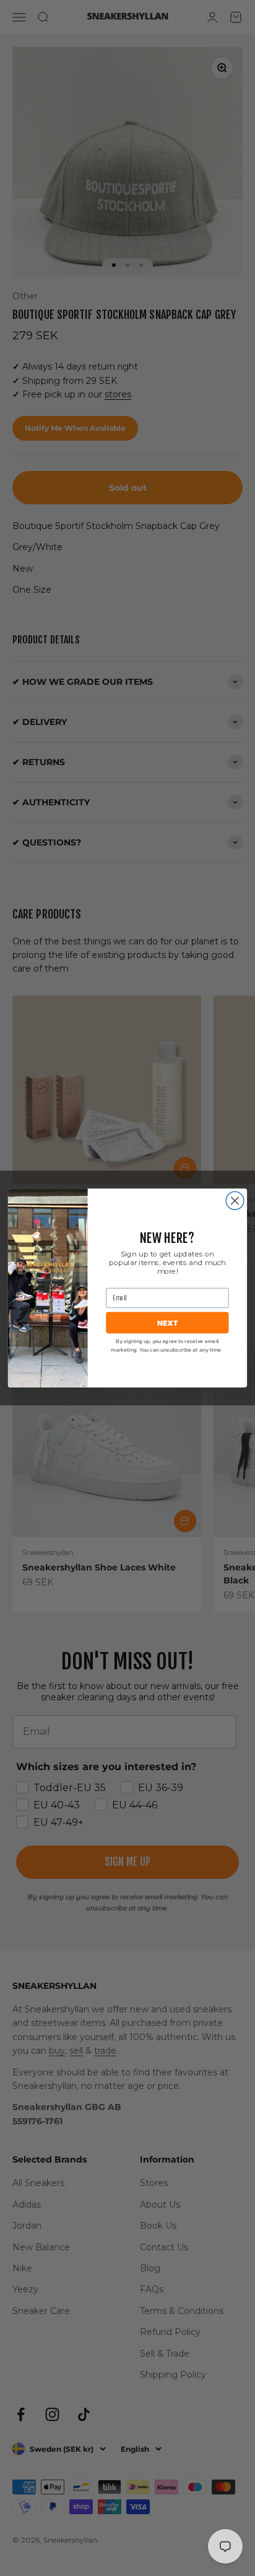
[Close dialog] (235, 1201)
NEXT (167, 1322)
